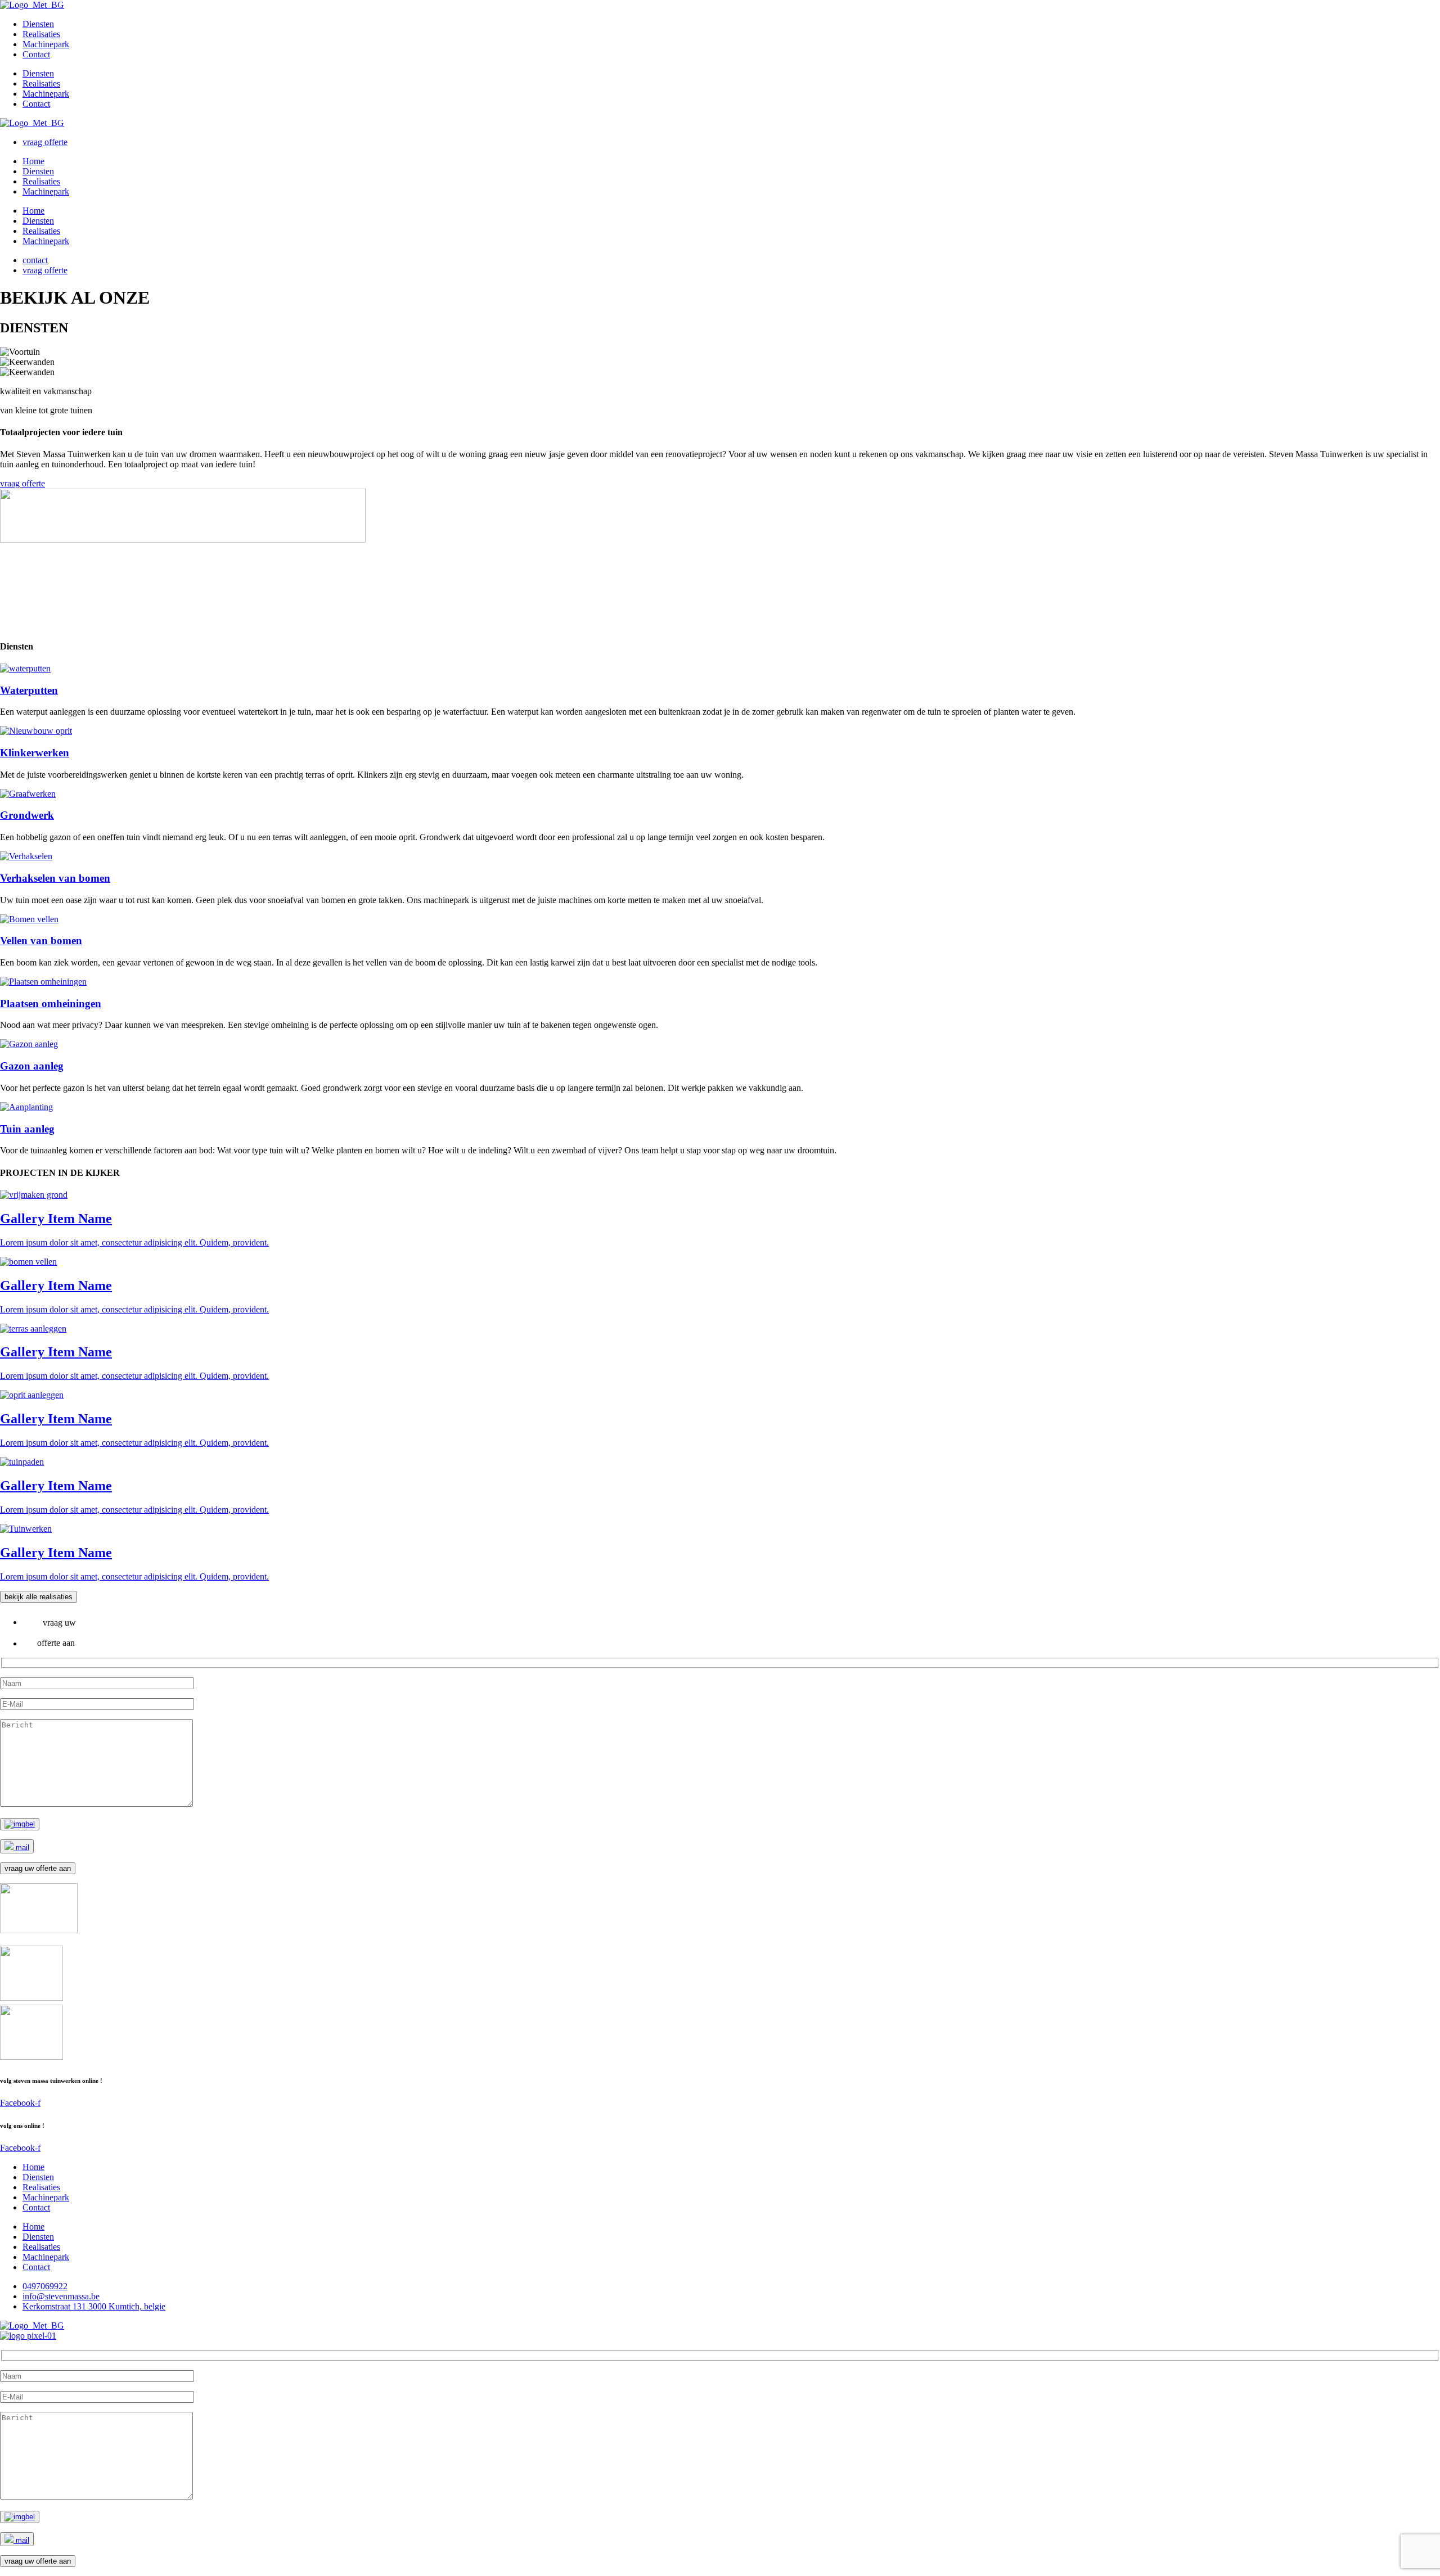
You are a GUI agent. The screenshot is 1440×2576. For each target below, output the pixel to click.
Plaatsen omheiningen (51, 1003)
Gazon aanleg (32, 1066)
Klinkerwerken (35, 753)
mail (21, 1848)
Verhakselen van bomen (55, 878)
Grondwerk (27, 815)
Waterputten (29, 690)
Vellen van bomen (41, 940)
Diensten (38, 24)
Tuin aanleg (27, 1129)
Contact (36, 54)
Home (33, 161)
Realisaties (41, 34)
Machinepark (46, 44)
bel (30, 1824)
